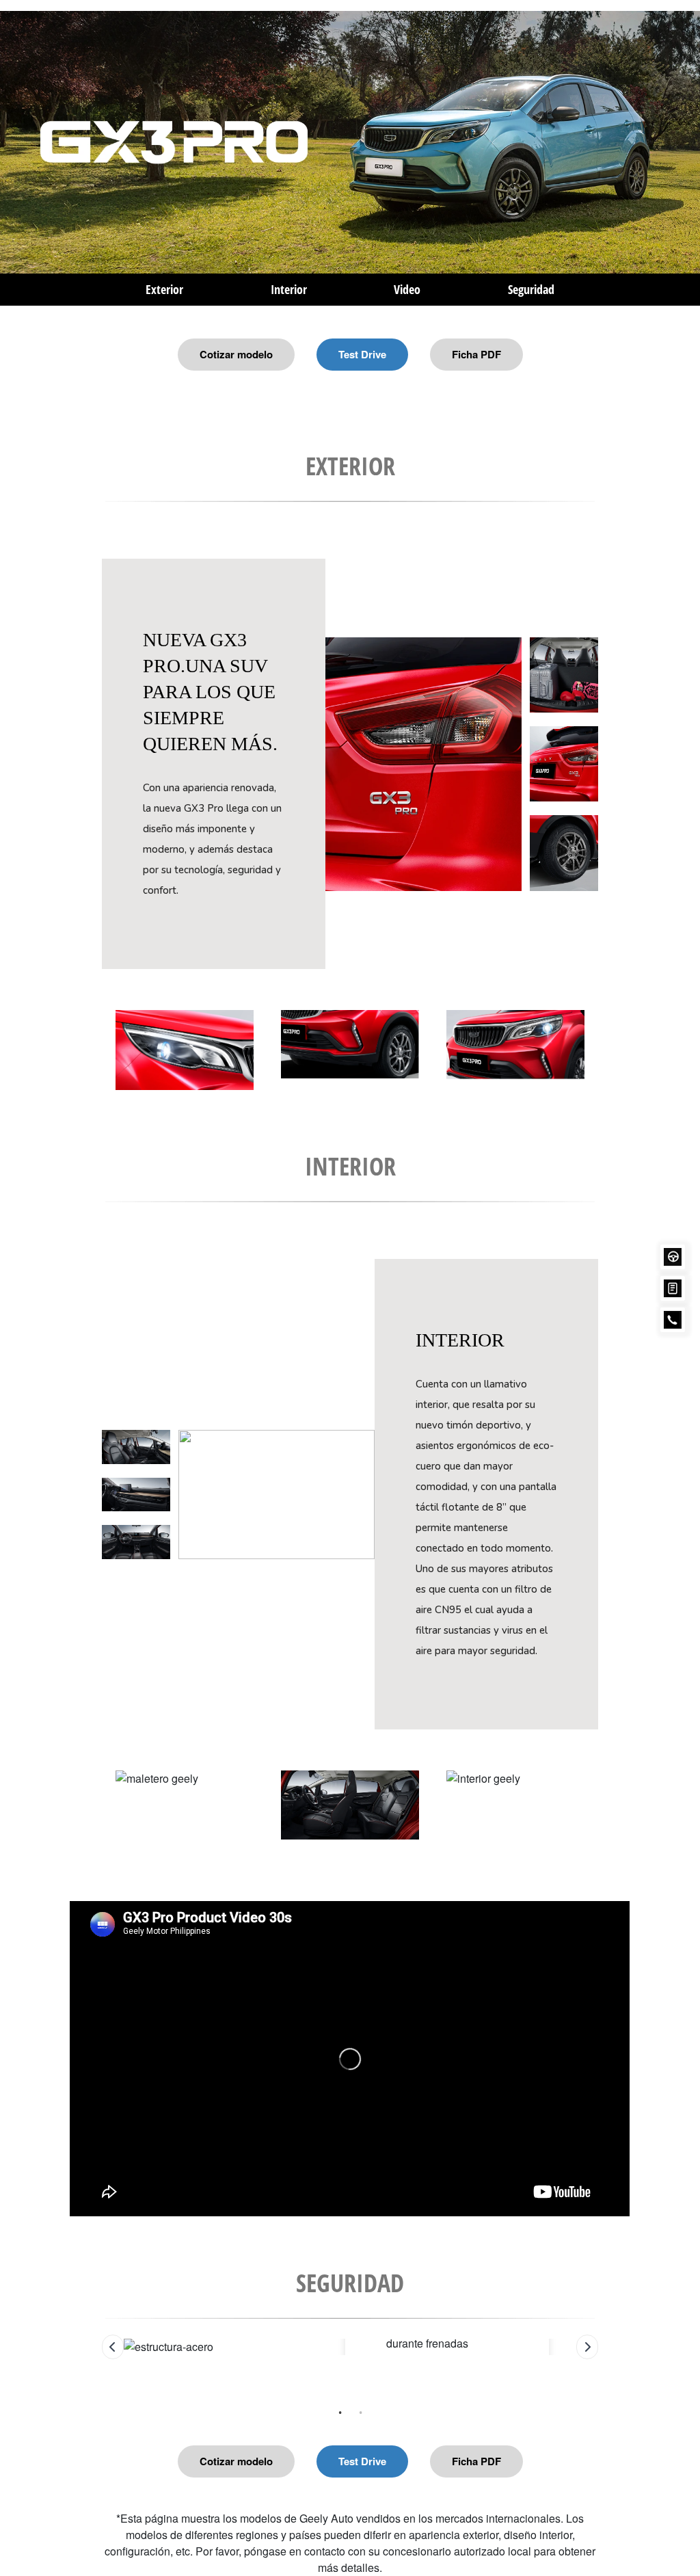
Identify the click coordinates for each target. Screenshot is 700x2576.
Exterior (164, 289)
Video (407, 289)
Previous (92, 1792)
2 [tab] (360, 2402)
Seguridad (531, 289)
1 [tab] (340, 2402)
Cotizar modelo (236, 354)
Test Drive (362, 354)
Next (608, 1792)
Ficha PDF (476, 354)
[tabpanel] (350, 2347)
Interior (289, 289)
